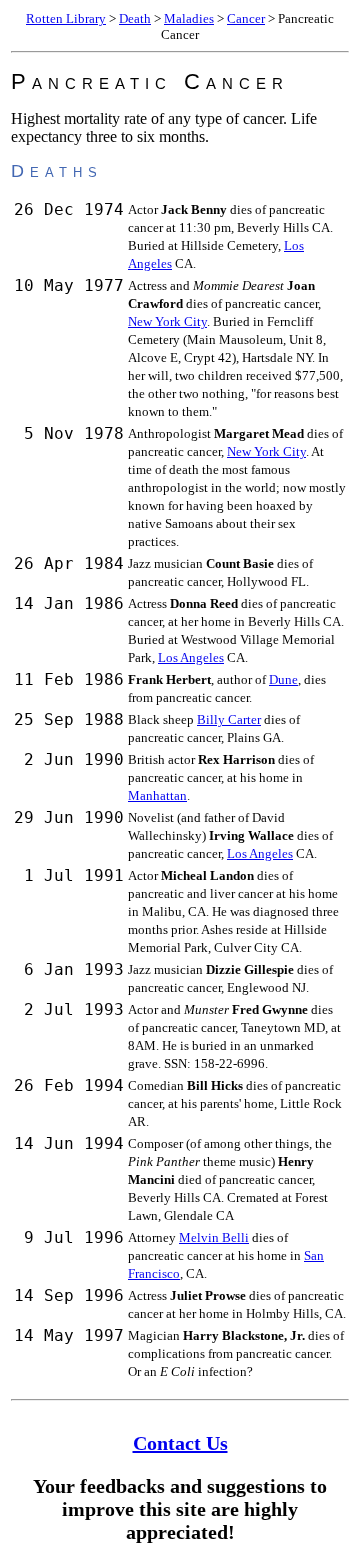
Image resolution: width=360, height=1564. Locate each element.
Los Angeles (191, 657)
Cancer (246, 18)
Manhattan (157, 795)
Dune (283, 679)
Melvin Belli (214, 1237)
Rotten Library (66, 18)
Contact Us (180, 1443)
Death (135, 18)
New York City (167, 321)
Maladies (189, 18)
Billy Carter (229, 719)
